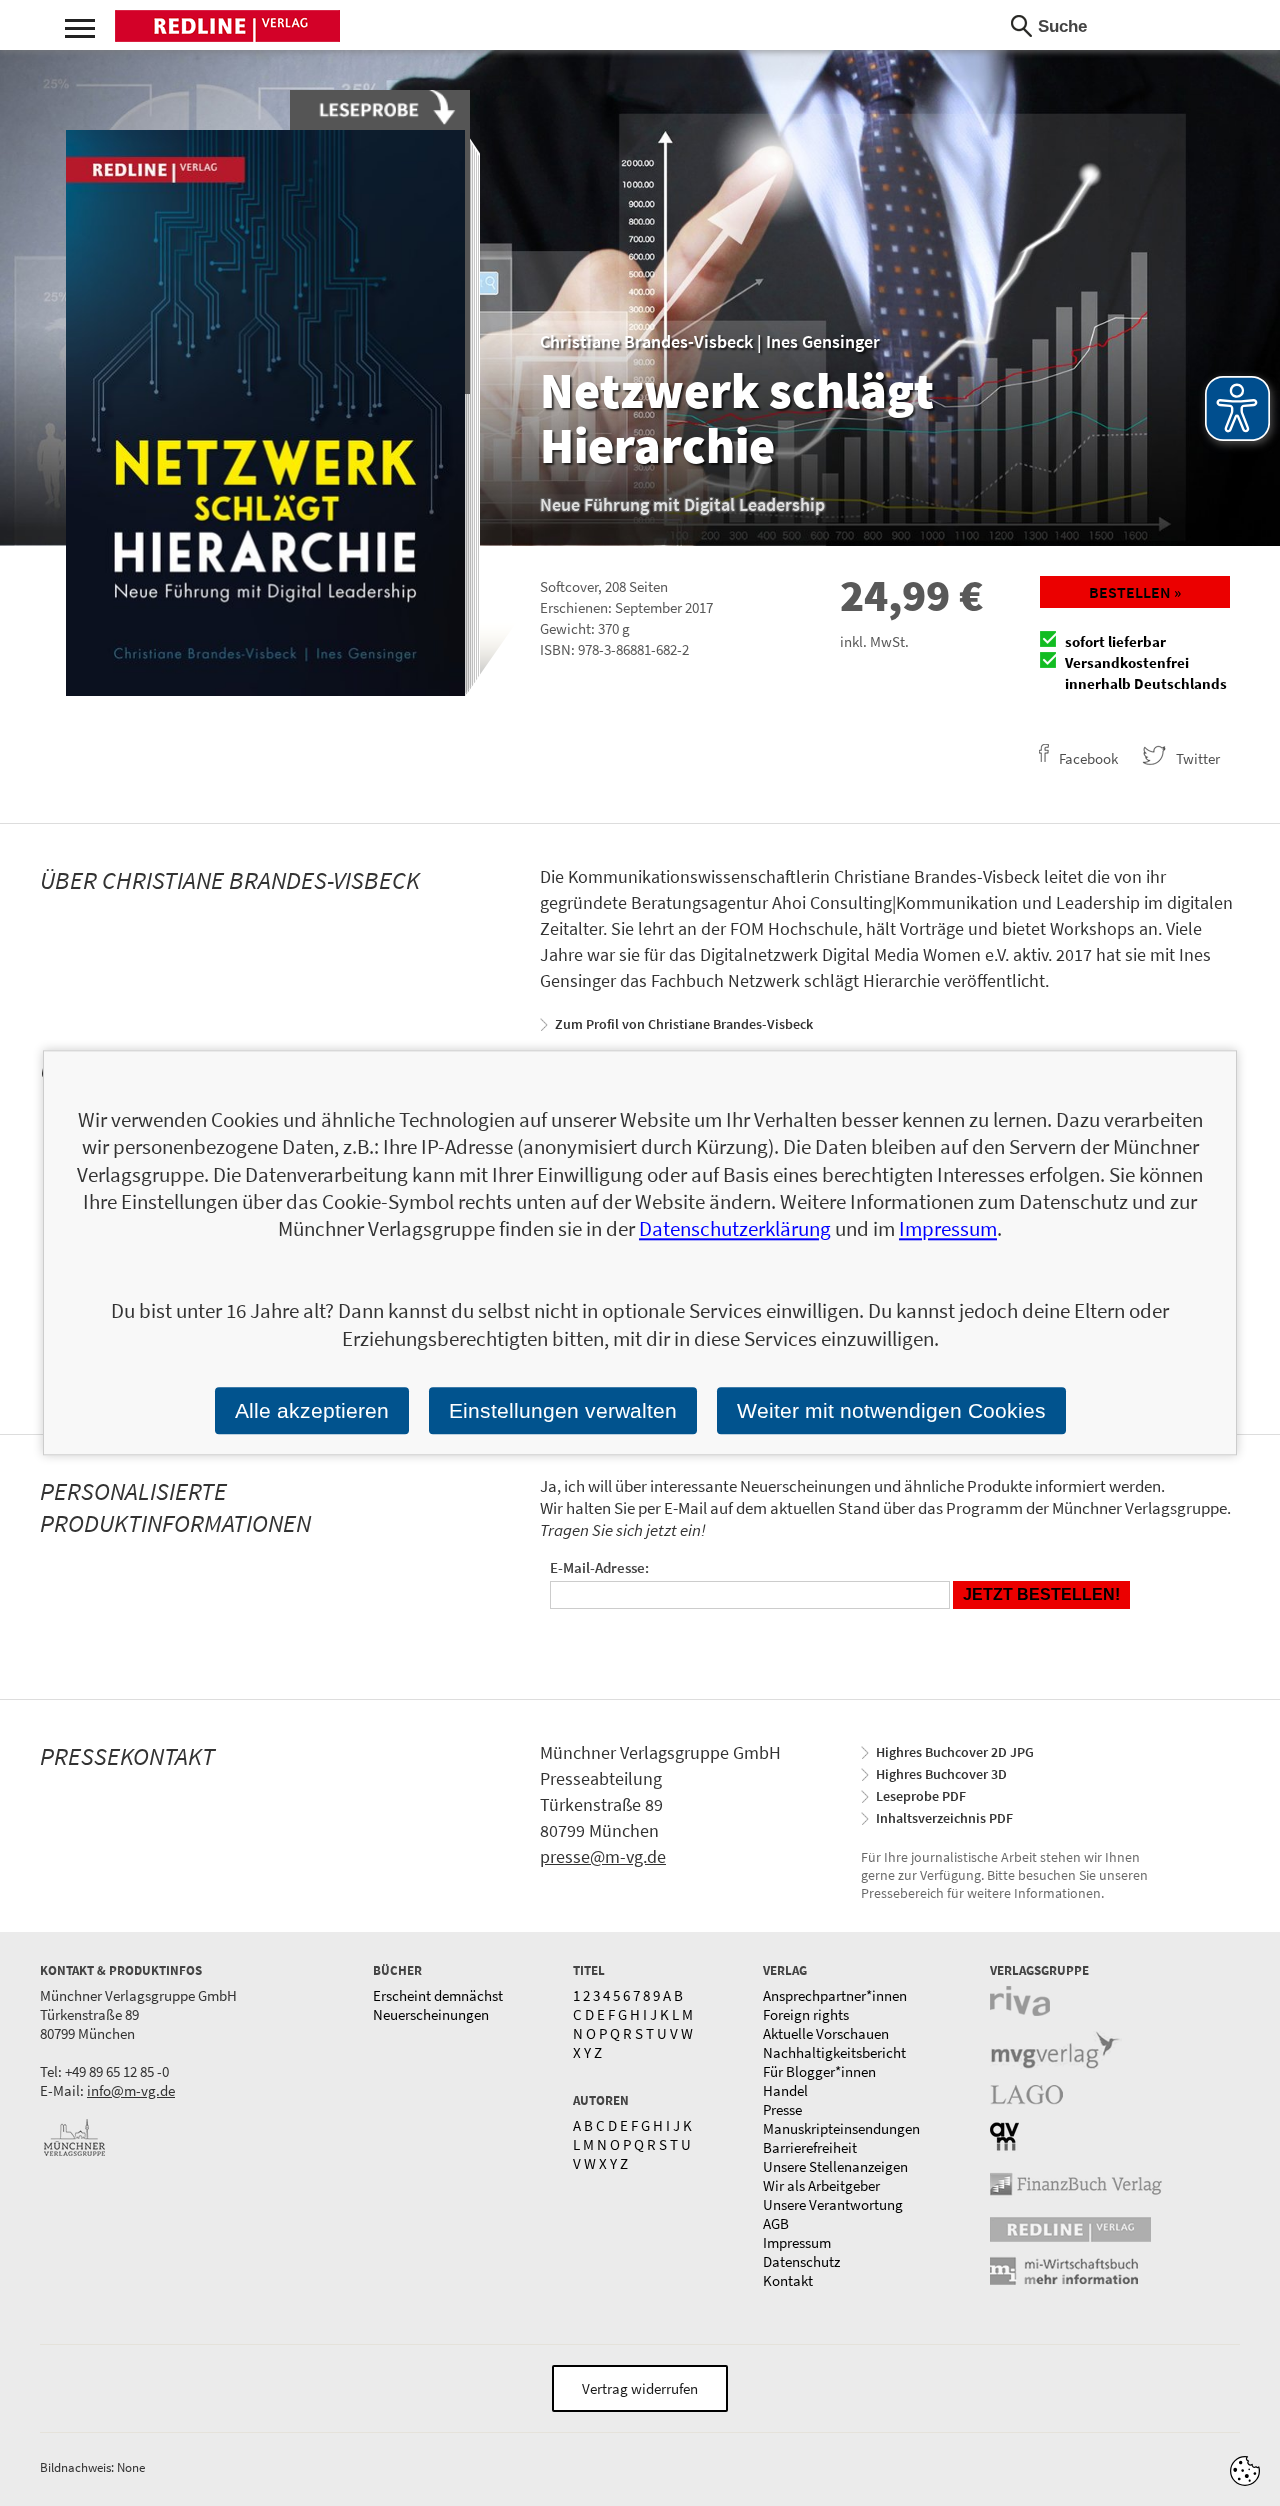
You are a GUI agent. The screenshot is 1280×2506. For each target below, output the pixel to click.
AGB (776, 2223)
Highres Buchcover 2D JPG (955, 1752)
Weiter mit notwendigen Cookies (891, 1410)
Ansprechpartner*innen (835, 1995)
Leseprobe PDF (921, 1796)
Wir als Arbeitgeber (821, 2185)
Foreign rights (806, 2014)
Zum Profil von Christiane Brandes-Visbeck (684, 1024)
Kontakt (788, 2280)
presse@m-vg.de (603, 1856)
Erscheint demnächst (438, 1995)
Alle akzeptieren (312, 1410)
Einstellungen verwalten (563, 1410)
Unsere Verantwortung (833, 2204)
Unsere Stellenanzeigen (835, 2166)
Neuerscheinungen (431, 2014)
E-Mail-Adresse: (599, 1567)
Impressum (797, 2242)
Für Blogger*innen (819, 2071)
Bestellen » (1135, 592)
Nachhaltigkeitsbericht (834, 2052)
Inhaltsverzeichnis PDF (944, 1818)
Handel (785, 2090)
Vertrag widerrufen (640, 2388)
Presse (782, 2109)
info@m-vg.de (131, 2090)
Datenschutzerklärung (735, 1229)
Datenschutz (801, 2261)
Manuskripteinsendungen (841, 2128)
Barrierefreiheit (810, 2147)
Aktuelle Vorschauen (826, 2033)
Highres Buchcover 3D (941, 1774)
